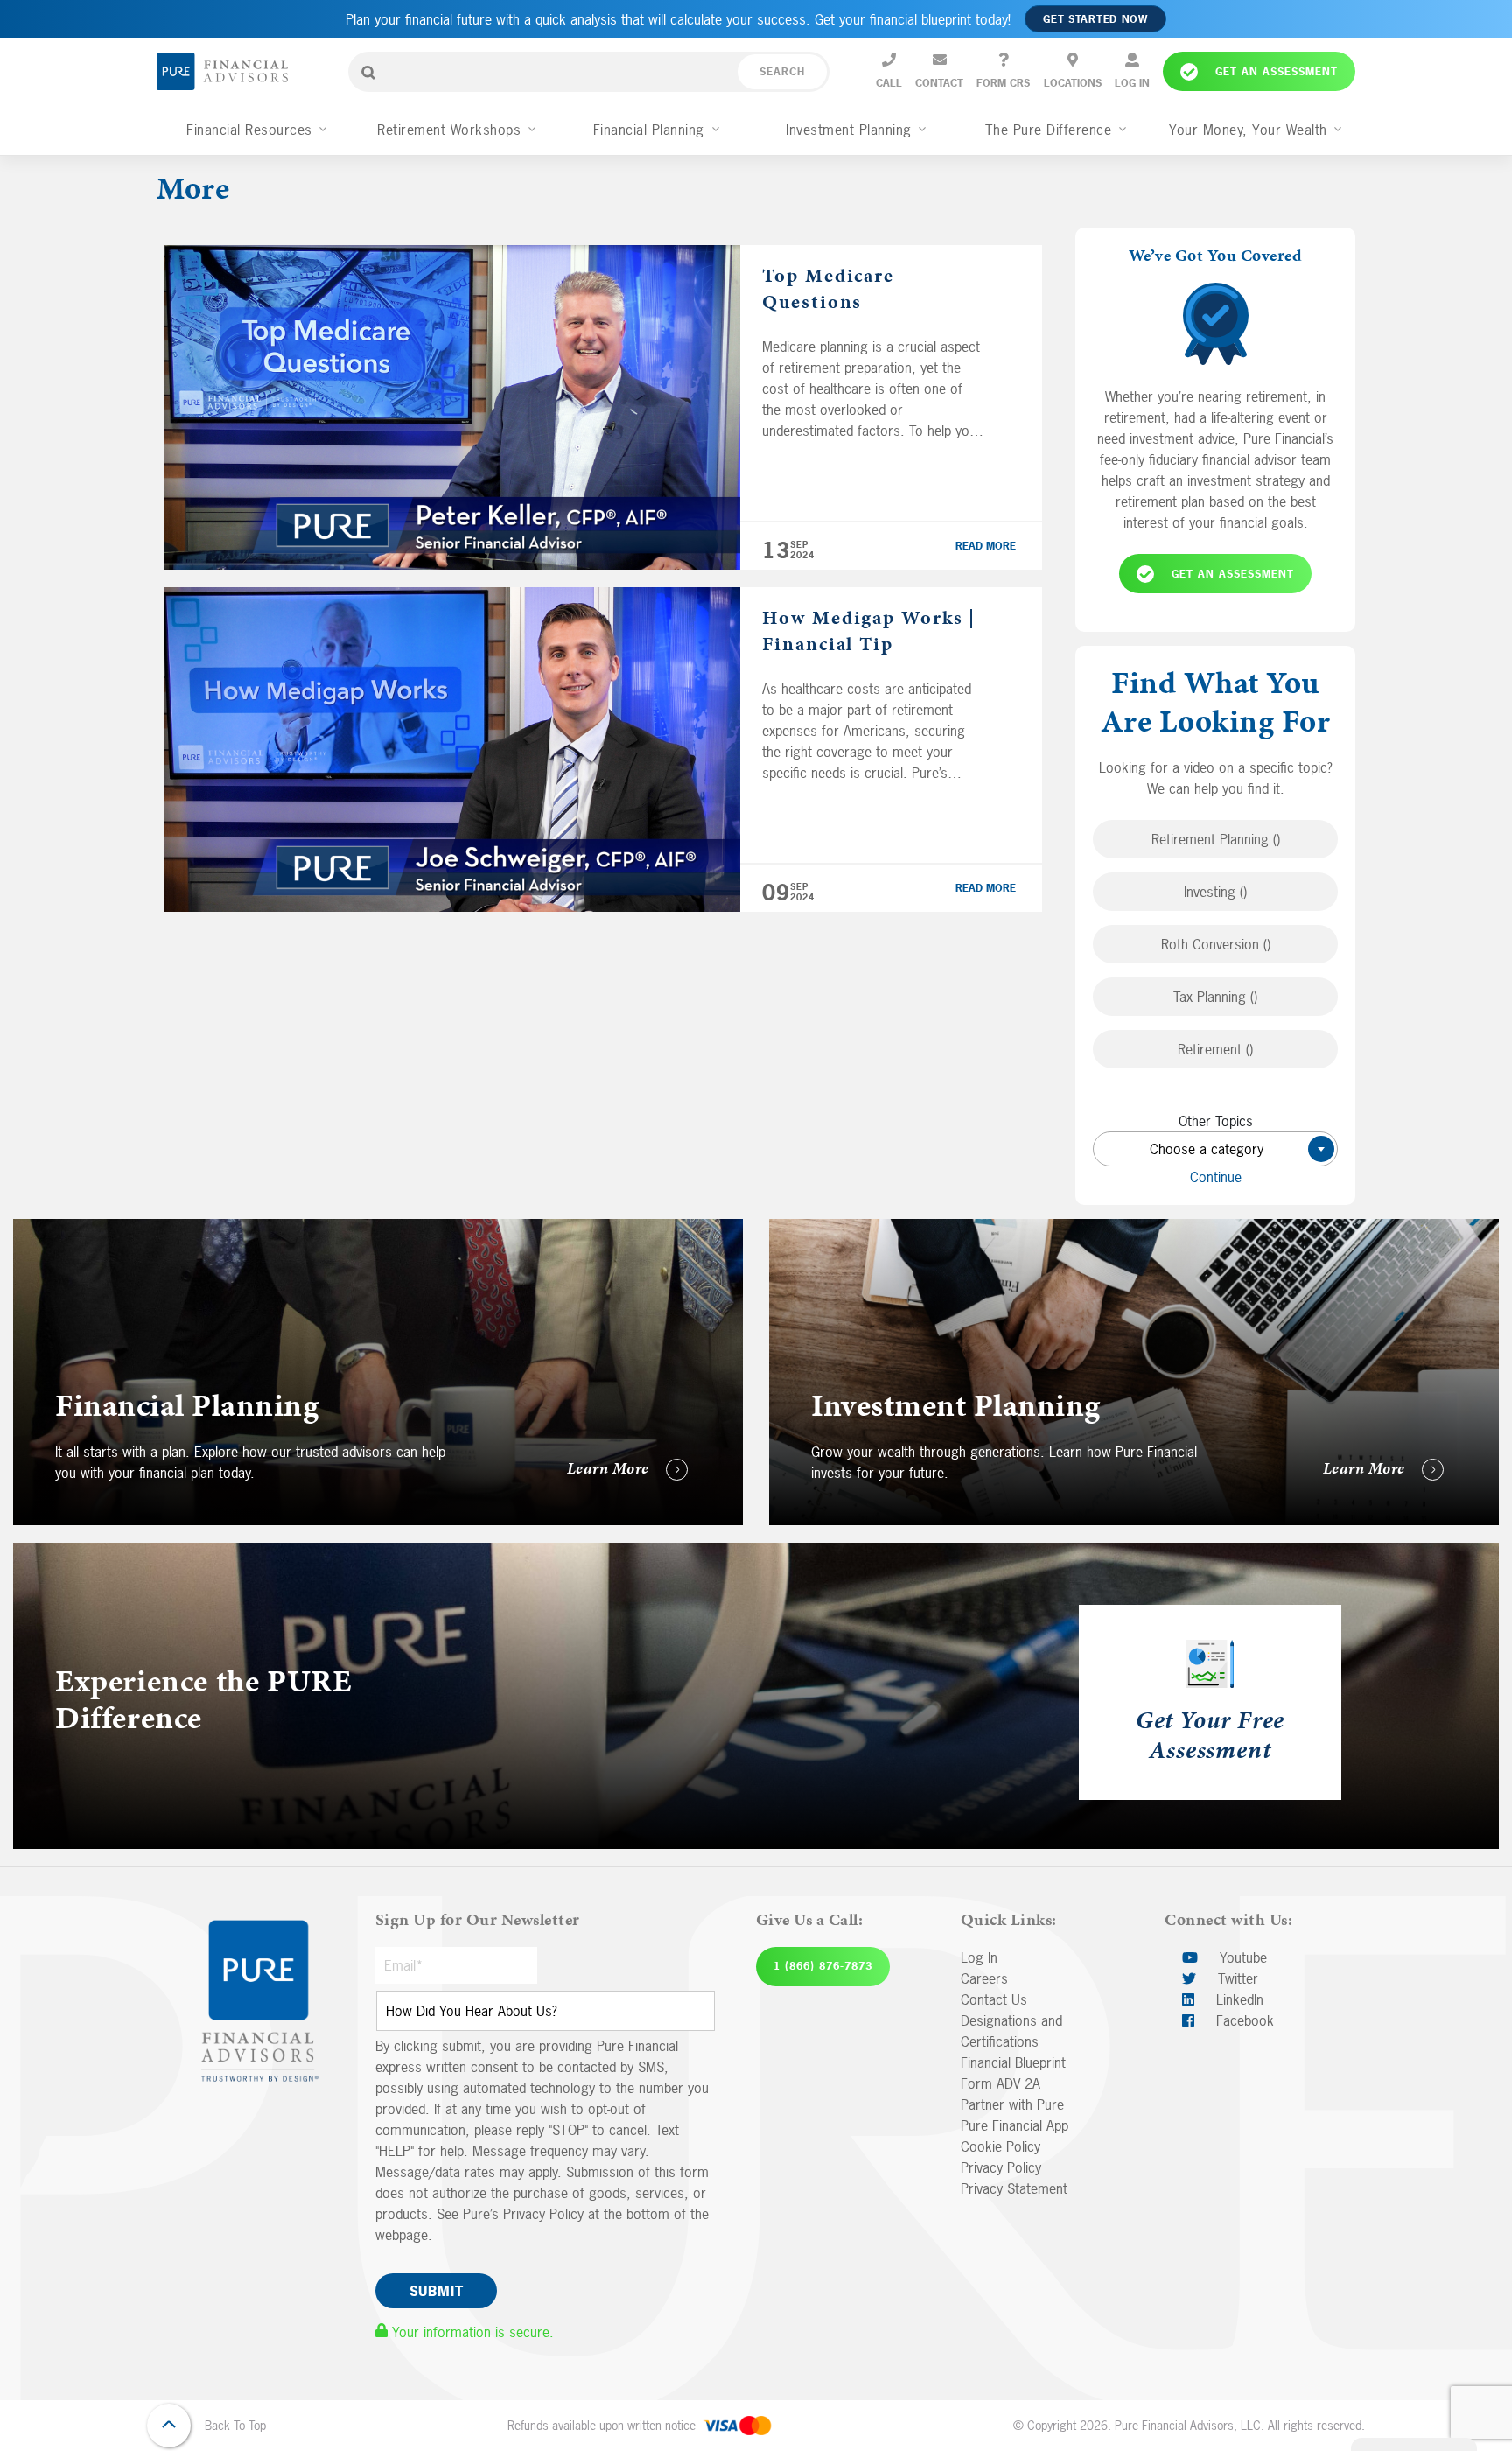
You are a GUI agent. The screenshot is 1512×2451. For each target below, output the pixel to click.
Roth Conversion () (1216, 944)
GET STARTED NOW (1095, 19)
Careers (984, 1978)
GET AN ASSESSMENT (1233, 574)
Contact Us (994, 1999)
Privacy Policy (1001, 2167)
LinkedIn (1238, 1999)
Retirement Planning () (1216, 839)
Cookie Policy (1001, 2146)
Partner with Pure (1012, 2104)
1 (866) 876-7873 (823, 1966)
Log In (979, 1957)
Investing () (1215, 892)
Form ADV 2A (1001, 2083)
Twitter (1236, 1978)
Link (25, 1229)
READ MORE (986, 546)
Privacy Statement (1014, 2188)
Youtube (1241, 1957)
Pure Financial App (1015, 2125)
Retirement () (1215, 1049)
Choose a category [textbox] (1235, 1149)
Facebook (1243, 2020)
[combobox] (1215, 1149)
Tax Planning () (1215, 997)
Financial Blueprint (1013, 2062)
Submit (437, 2291)
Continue (1216, 1177)
